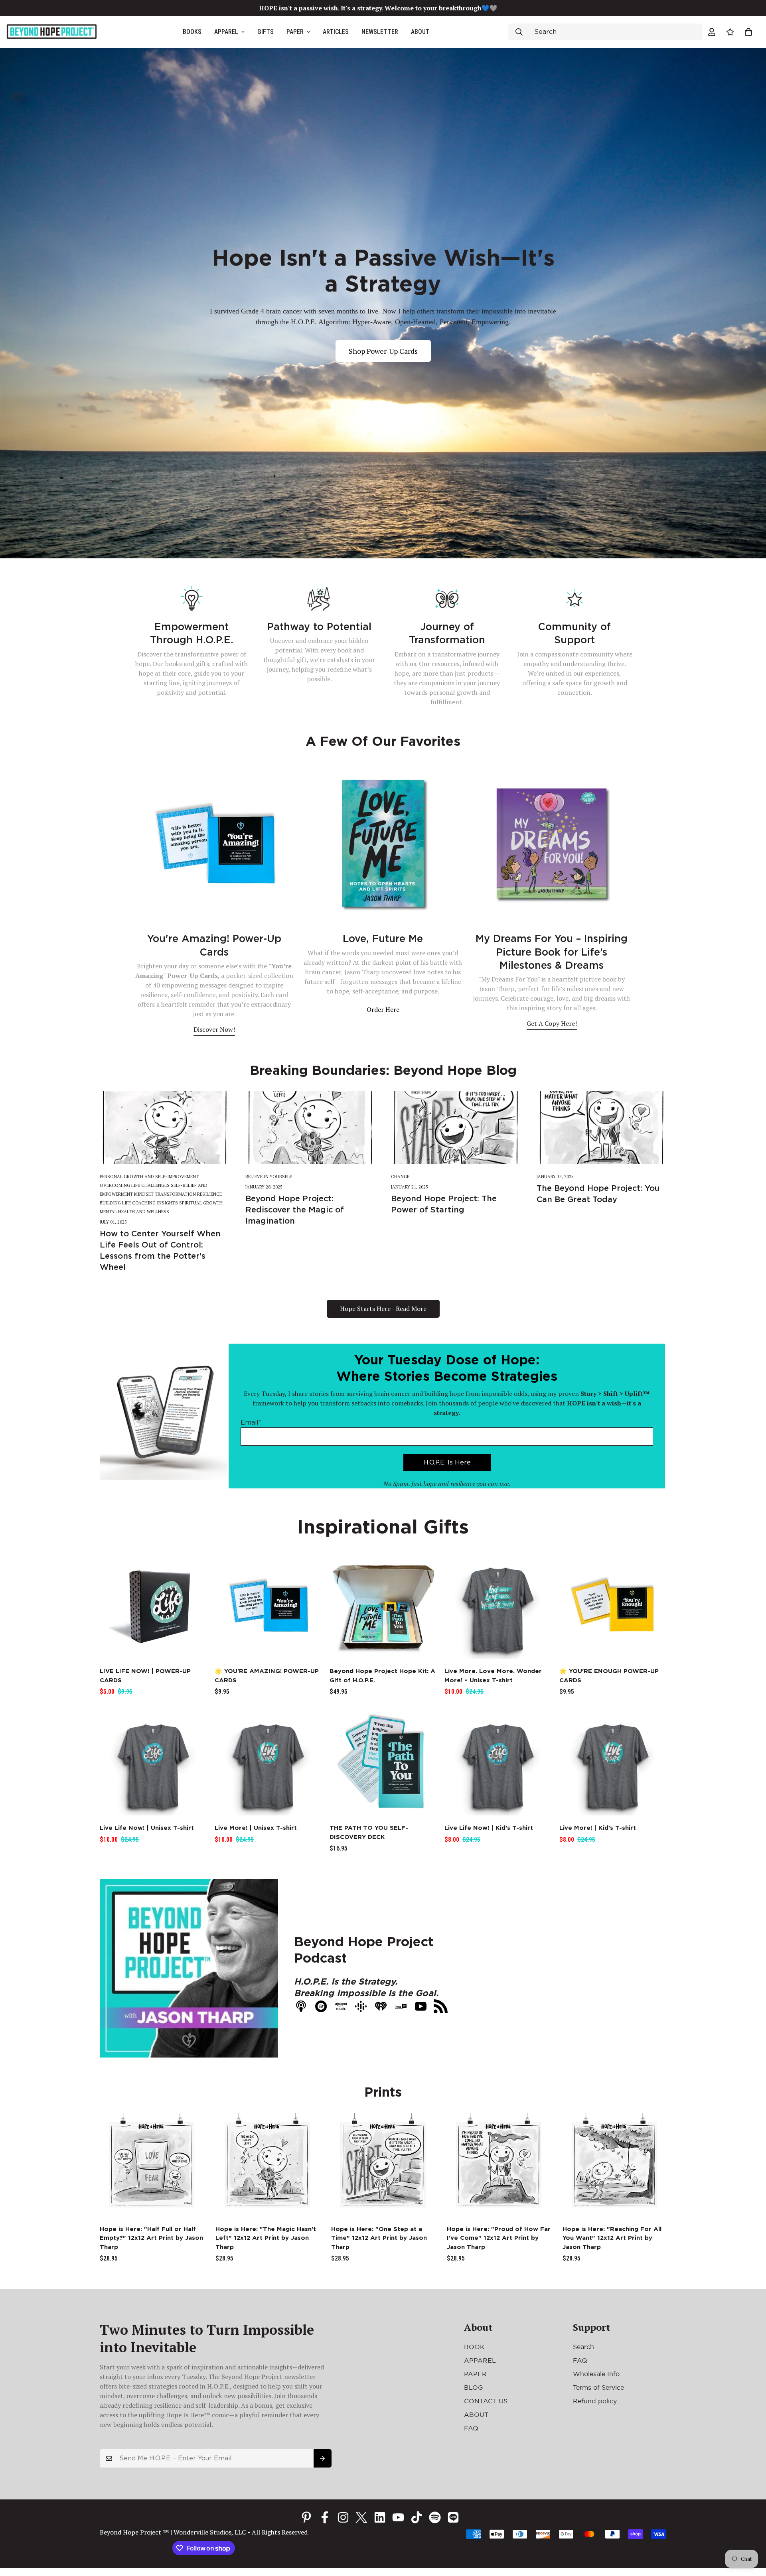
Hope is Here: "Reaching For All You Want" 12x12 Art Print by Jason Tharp (612, 2238)
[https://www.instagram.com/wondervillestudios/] (343, 2517)
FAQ (471, 2428)
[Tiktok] (417, 2517)
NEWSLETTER (380, 32)
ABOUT (420, 32)
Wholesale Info (596, 2374)
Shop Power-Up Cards (383, 351)
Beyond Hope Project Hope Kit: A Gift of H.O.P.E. (382, 1676)
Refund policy (595, 2401)
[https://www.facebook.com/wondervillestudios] (325, 2517)
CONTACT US (486, 2401)
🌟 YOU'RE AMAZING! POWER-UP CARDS (267, 1676)
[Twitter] (361, 2517)
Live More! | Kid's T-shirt (598, 1828)
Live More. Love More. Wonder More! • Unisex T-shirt (493, 1676)
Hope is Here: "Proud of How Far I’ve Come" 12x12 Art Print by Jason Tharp (499, 2238)
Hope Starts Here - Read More (383, 1309)
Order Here (383, 1009)
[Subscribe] (323, 2458)
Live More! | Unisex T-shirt (256, 1828)
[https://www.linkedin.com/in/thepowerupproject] (380, 2517)
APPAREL (226, 32)
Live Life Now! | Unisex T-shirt (147, 1828)
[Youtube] (398, 2517)
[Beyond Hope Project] (52, 32)
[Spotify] (435, 2517)
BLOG (474, 2387)
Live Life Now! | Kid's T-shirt (489, 1828)
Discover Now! (214, 1029)
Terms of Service (598, 2387)
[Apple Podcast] (453, 2517)
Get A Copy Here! (552, 1023)
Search (583, 2347)
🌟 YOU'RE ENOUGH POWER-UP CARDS (609, 1676)
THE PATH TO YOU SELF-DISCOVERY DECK (369, 1832)
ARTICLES (336, 32)
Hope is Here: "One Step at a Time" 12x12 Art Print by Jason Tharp (379, 2238)
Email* (251, 1422)
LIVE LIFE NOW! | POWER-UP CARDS (145, 1676)
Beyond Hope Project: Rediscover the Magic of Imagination (295, 1210)
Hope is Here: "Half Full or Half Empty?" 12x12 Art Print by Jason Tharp (151, 2238)
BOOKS (192, 32)
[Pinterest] (306, 2517)
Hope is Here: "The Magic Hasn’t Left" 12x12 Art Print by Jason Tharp (266, 2238)
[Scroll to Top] (750, 2533)
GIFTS (266, 32)
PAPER (295, 32)
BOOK (474, 2347)
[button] (748, 32)
